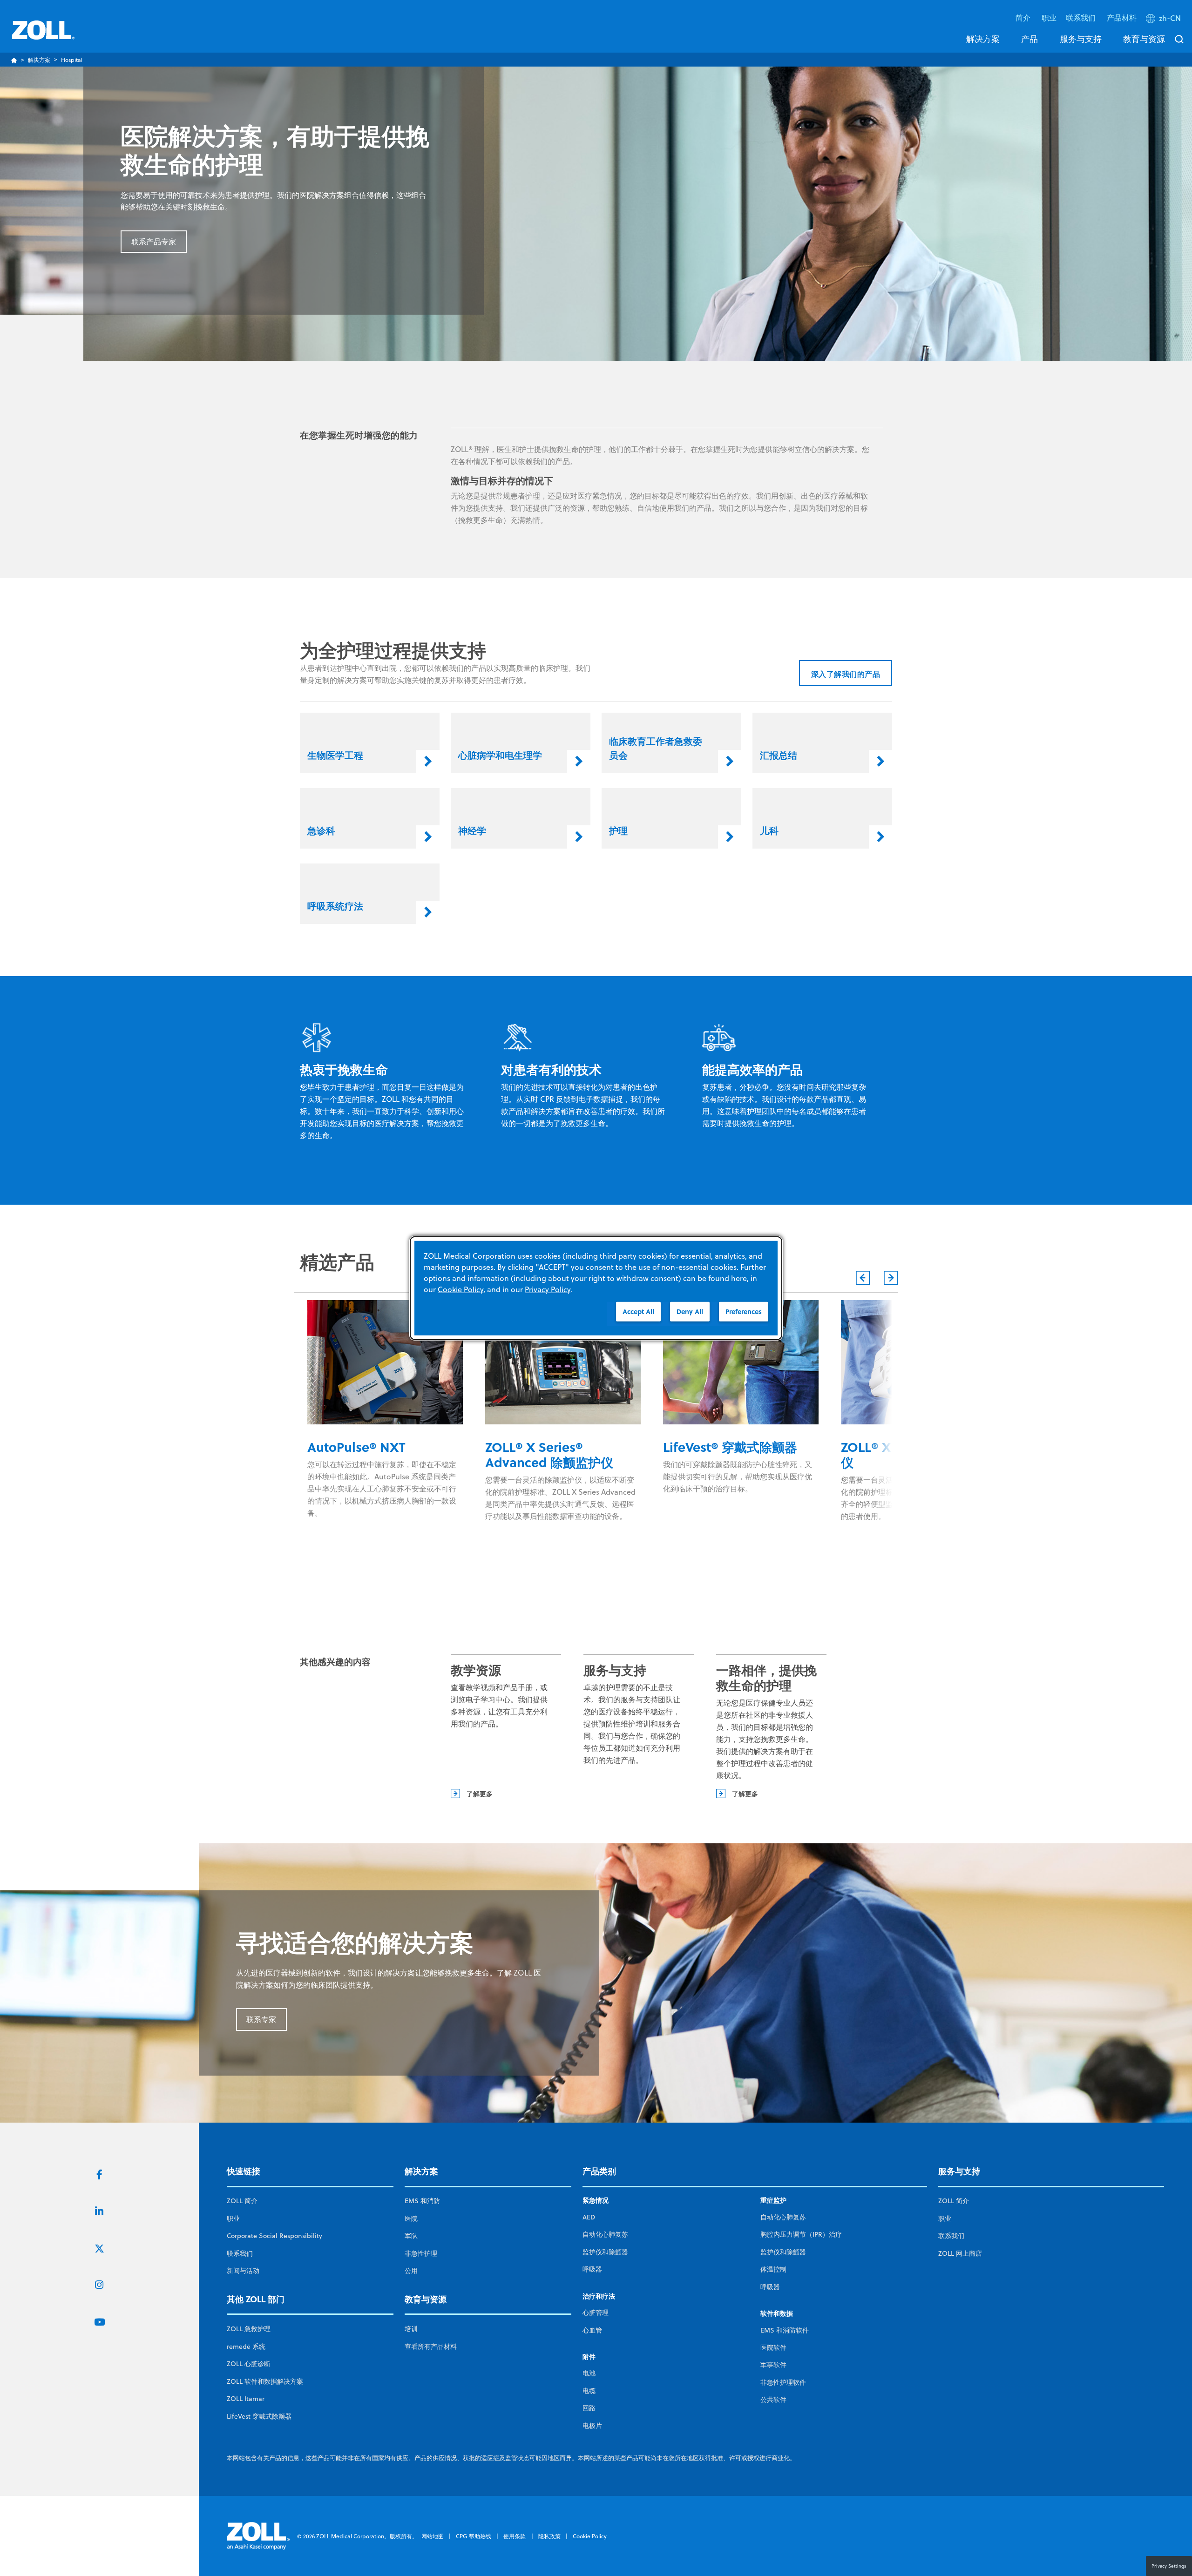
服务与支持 (1081, 39)
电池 (589, 2373)
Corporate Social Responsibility (274, 2236)
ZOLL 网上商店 (960, 2253)
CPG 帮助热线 (474, 2536)
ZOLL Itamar (246, 2399)
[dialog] (596, 1288)
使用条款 (515, 2536)
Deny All (690, 1312)
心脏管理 (596, 2313)
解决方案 (983, 39)
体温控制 (773, 2269)
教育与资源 (1144, 39)
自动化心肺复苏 (605, 2234)
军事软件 (773, 2365)
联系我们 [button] (1082, 17)
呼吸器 (592, 2269)
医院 (411, 2219)
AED (589, 2217)
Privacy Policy (548, 1289)
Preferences (744, 1312)
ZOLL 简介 (242, 2201)
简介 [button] (1024, 17)
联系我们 (240, 2253)
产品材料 (1122, 17)
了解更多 (480, 1794)
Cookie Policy (590, 2536)
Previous (863, 1278)
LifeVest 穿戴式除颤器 (259, 2416)
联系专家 (261, 2019)
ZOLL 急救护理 (249, 2329)
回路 (589, 2408)
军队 (411, 2236)
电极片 (592, 2426)
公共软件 (773, 2400)
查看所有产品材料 (431, 2347)
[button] (1164, 20)
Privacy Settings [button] (1169, 2566)
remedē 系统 (246, 2347)
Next (891, 1278)
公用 (411, 2271)
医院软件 (773, 2347)
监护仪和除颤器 (605, 2252)
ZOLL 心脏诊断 (249, 2364)
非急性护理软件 (783, 2382)
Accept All (638, 1312)
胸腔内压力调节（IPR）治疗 (801, 2234)
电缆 (589, 2391)
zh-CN (1170, 18)
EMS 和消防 (422, 2201)
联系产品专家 (154, 242)
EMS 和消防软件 (785, 2330)
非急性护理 (421, 2253)
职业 (1049, 17)
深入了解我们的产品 (846, 674)
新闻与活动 (243, 2271)
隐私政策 (549, 2536)
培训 (411, 2329)
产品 (1029, 39)
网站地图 (433, 2536)
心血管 (592, 2330)
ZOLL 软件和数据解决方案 (265, 2381)
